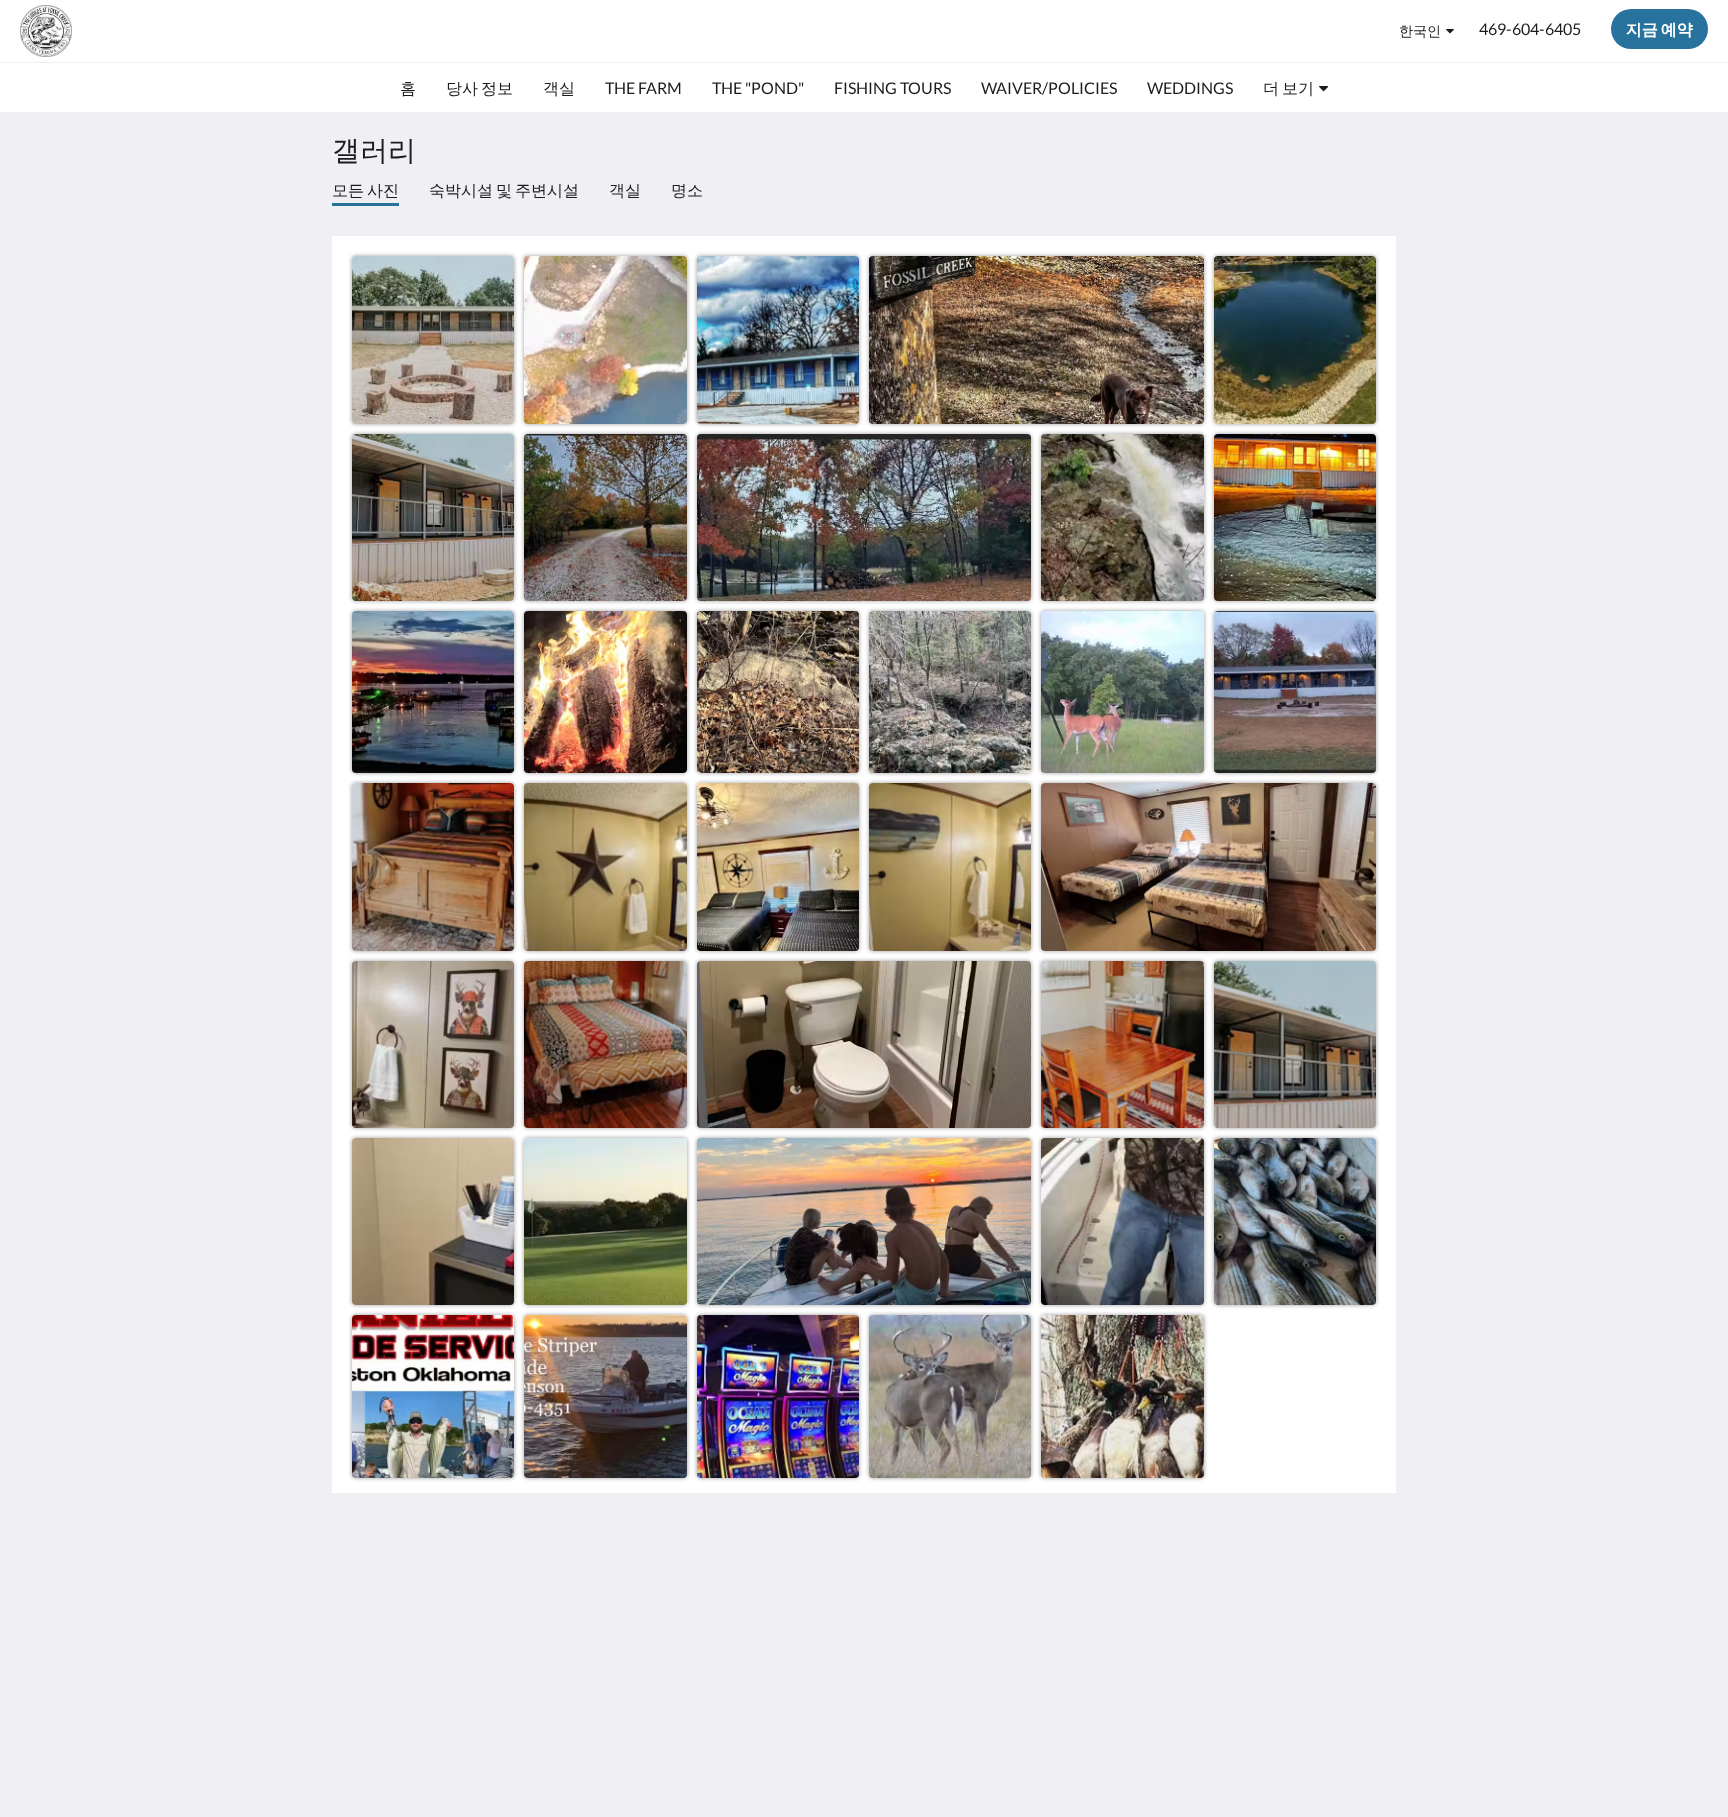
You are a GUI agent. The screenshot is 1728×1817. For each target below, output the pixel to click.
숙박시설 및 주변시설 (504, 189)
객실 (625, 189)
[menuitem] (408, 88)
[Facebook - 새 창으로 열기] (1246, 1592)
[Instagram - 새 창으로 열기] (1301, 1592)
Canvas (1350, 1732)
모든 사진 (365, 189)
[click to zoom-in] (433, 337)
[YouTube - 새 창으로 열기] (1356, 1592)
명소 (687, 189)
